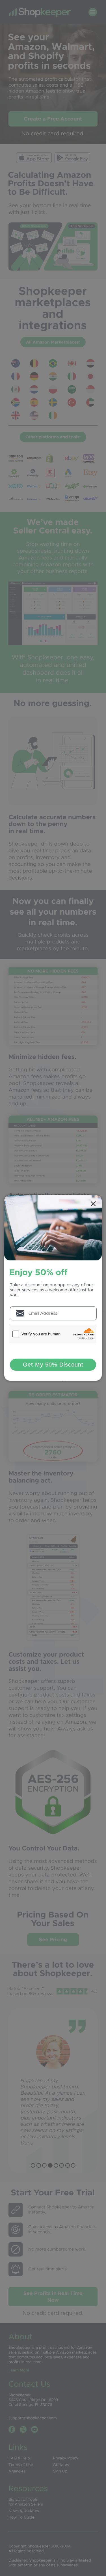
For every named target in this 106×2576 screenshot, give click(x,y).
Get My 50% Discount (53, 1365)
